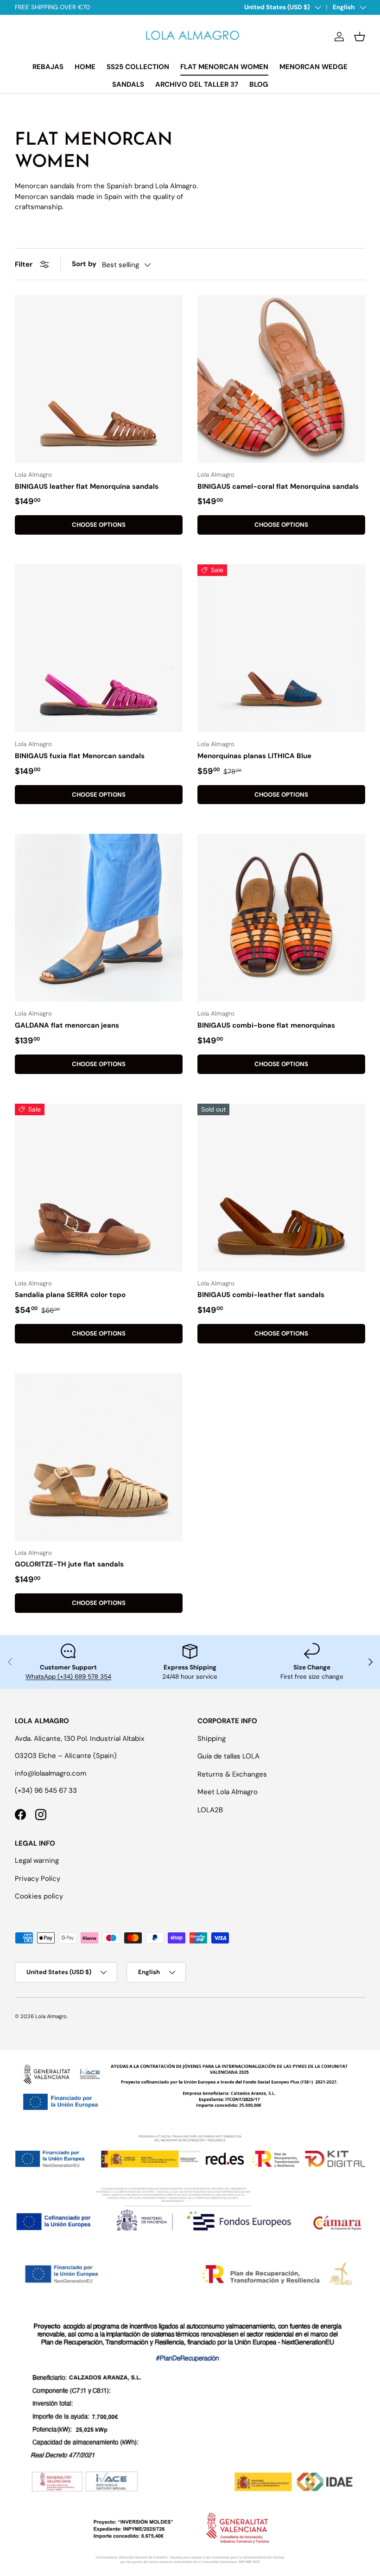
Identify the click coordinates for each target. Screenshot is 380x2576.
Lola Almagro (51, 2016)
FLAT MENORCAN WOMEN (224, 67)
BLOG (259, 84)
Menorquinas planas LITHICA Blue (254, 756)
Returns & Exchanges (232, 1774)
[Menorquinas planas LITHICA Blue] (281, 648)
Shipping (212, 1739)
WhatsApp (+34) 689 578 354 (68, 1677)
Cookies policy (39, 1896)
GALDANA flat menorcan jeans (67, 1025)
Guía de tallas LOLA (228, 1756)
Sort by (84, 264)
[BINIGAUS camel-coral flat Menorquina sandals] (281, 379)
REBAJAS (48, 67)
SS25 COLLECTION (138, 67)
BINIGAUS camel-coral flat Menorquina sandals (278, 486)
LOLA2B (210, 1810)
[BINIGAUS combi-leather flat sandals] (281, 1188)
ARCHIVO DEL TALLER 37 (197, 84)
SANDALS (128, 84)
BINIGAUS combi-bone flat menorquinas (266, 1025)
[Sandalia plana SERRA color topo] (99, 1188)
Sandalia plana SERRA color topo (70, 1295)
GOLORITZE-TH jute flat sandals (69, 1564)
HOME (85, 67)
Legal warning (37, 1860)
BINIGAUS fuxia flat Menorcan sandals (80, 756)
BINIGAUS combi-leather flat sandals (261, 1295)
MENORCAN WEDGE (313, 67)
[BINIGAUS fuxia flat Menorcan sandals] (99, 648)
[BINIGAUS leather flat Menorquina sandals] (99, 379)
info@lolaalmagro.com (51, 1773)
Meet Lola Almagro (228, 1792)
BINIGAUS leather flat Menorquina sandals (87, 486)
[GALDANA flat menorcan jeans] (99, 918)
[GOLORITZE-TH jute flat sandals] (99, 1457)
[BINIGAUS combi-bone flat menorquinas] (281, 918)
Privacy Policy (38, 1879)
